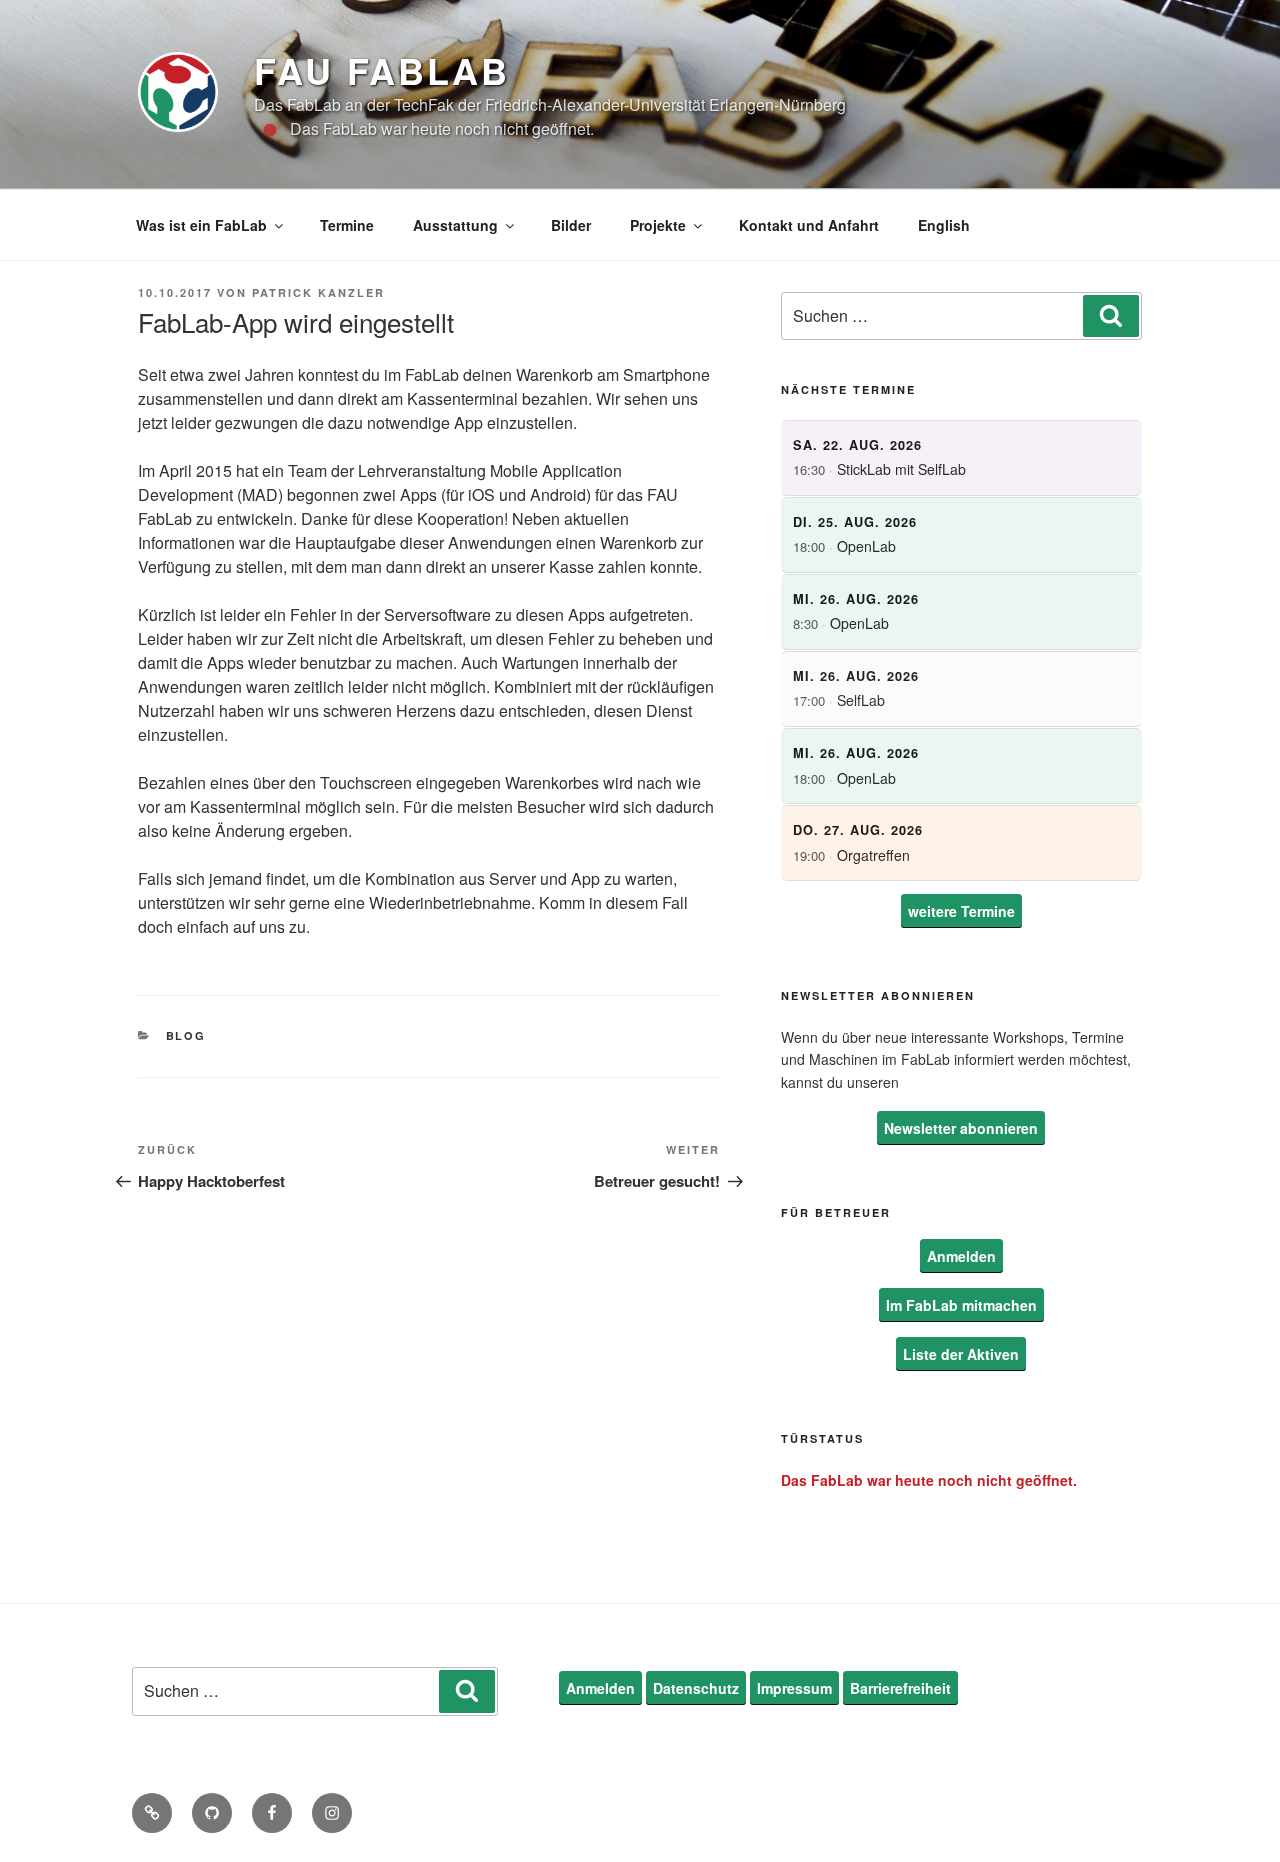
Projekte (658, 225)
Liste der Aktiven (961, 1354)
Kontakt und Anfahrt (809, 225)
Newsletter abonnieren (961, 1128)
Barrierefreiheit (900, 1688)
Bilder (571, 225)
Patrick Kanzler (318, 292)
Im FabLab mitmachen (961, 1305)
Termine (347, 225)
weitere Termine (961, 911)
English (944, 225)
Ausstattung (455, 225)
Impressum (794, 1688)
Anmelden (961, 1256)
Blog (186, 1035)
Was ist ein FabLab (201, 225)
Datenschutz (696, 1688)
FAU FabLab (382, 70)
